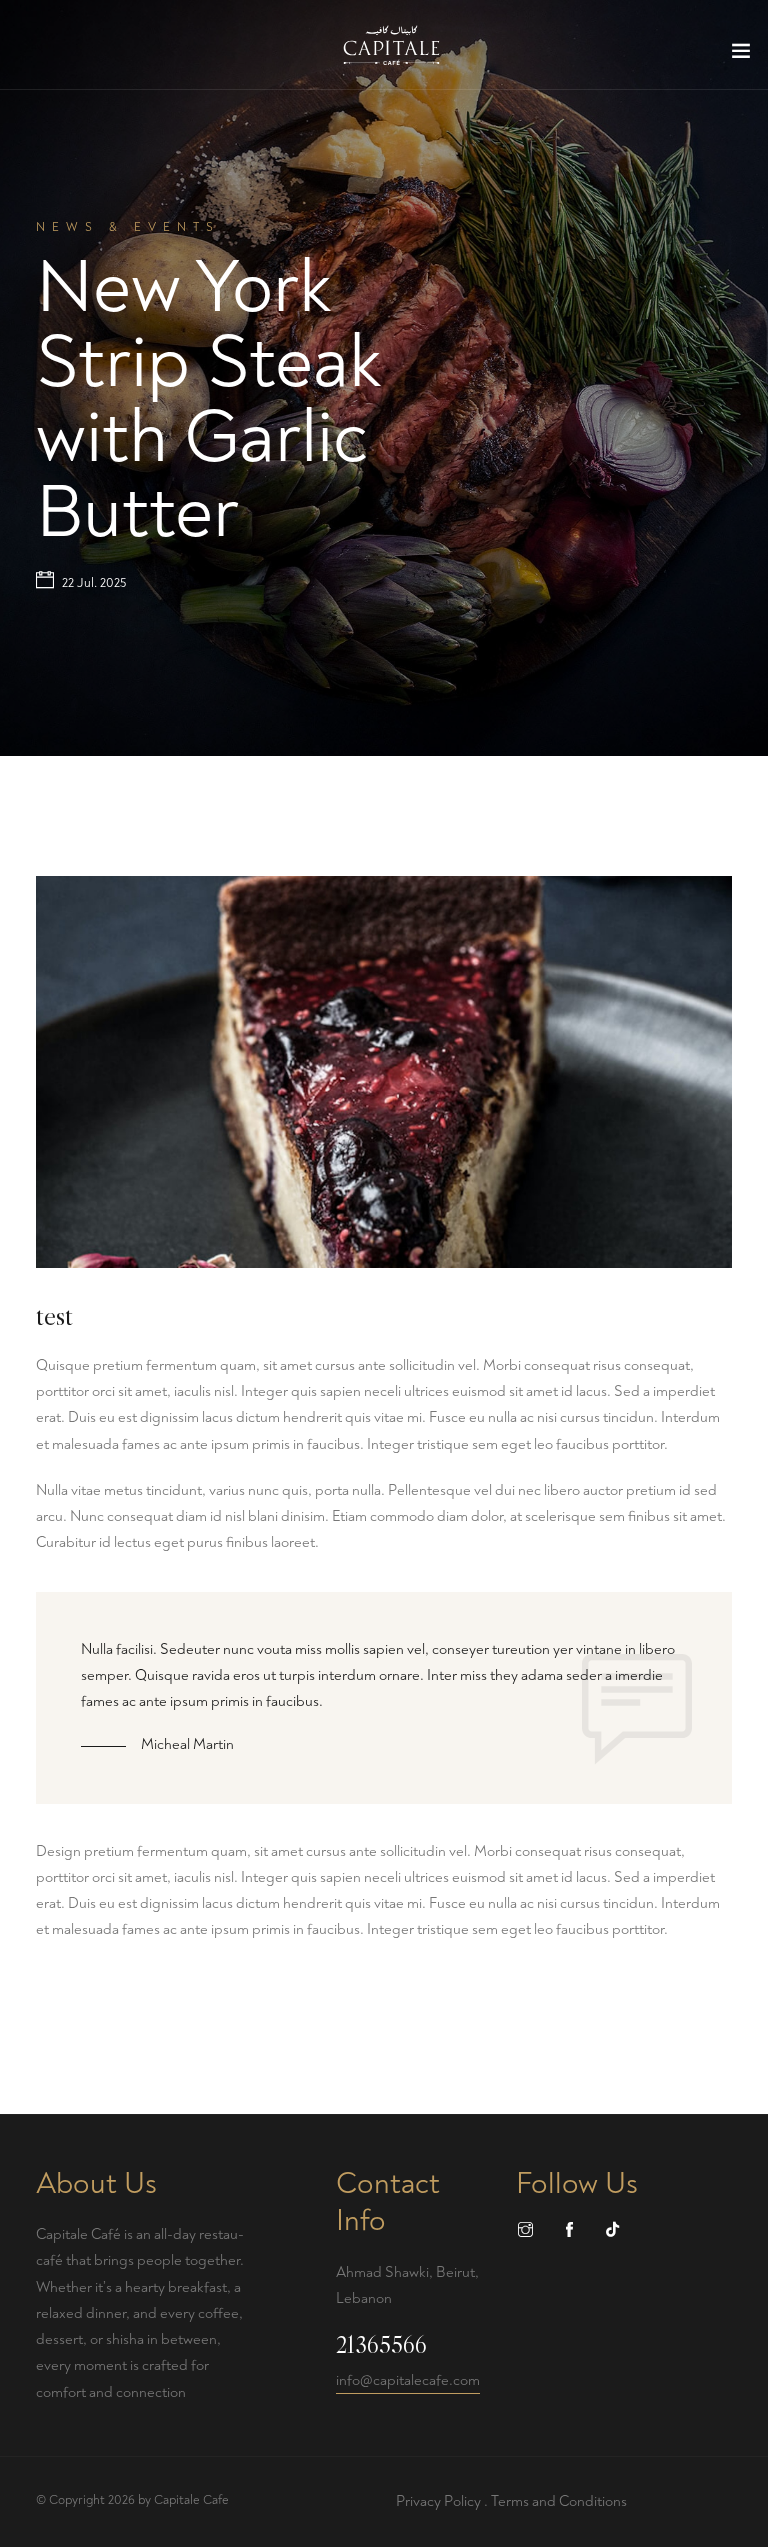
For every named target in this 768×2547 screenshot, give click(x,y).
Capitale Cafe (191, 2500)
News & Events (128, 227)
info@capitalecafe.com (408, 2380)
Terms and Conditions (559, 2501)
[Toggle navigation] (741, 55)
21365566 (381, 2345)
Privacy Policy (438, 2501)
